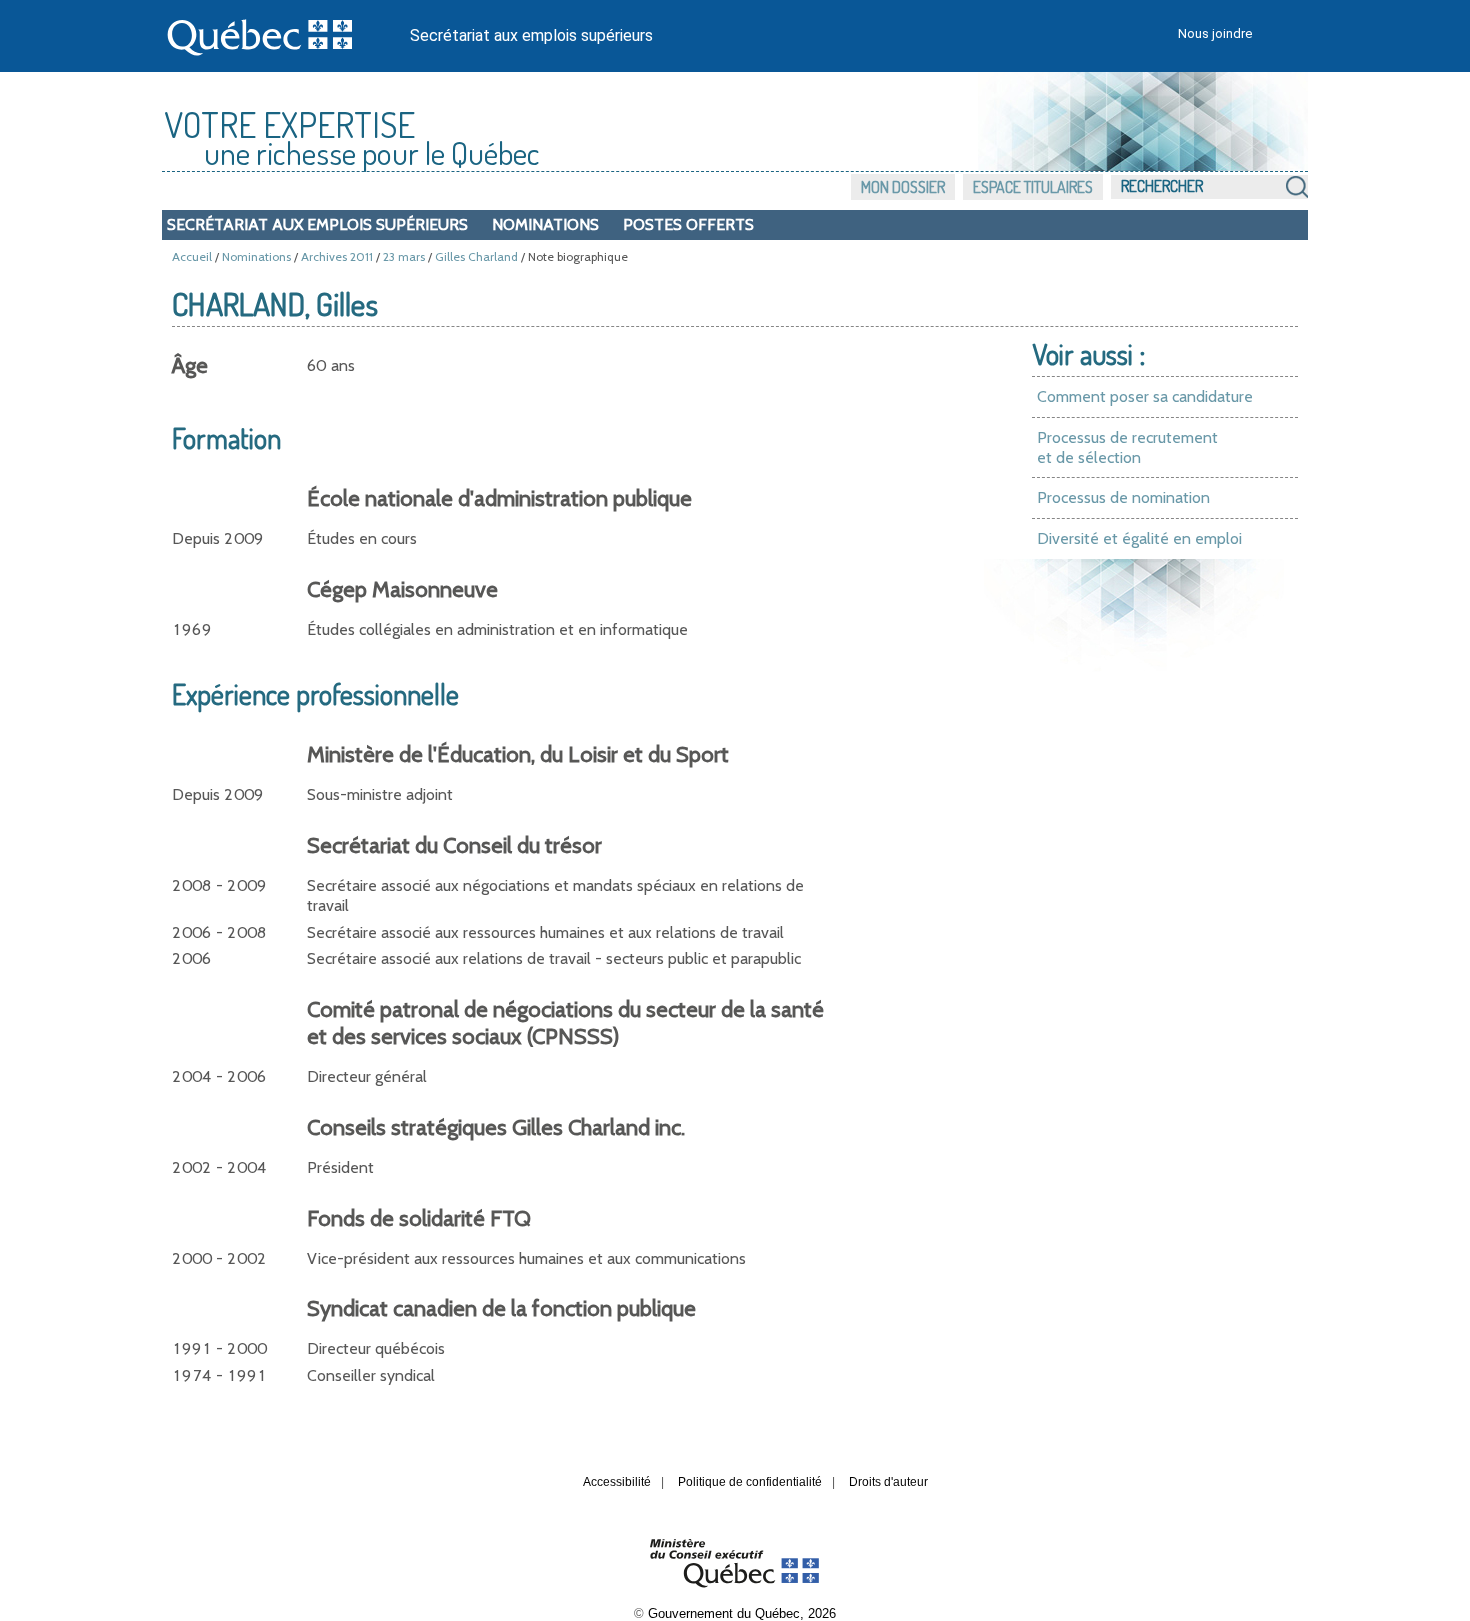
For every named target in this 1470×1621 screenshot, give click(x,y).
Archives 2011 (337, 256)
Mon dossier (903, 187)
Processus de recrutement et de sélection (1127, 447)
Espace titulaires (1033, 187)
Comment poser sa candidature (1145, 396)
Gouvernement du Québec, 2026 (742, 1613)
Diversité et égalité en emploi (1139, 538)
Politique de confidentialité (750, 1482)
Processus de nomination (1123, 497)
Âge (190, 365)
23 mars (404, 256)
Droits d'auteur (888, 1482)
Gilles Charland (476, 256)
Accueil (192, 256)
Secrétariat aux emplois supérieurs (531, 35)
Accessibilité (617, 1482)
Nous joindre (1215, 33)
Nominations (545, 224)
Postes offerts (688, 224)
